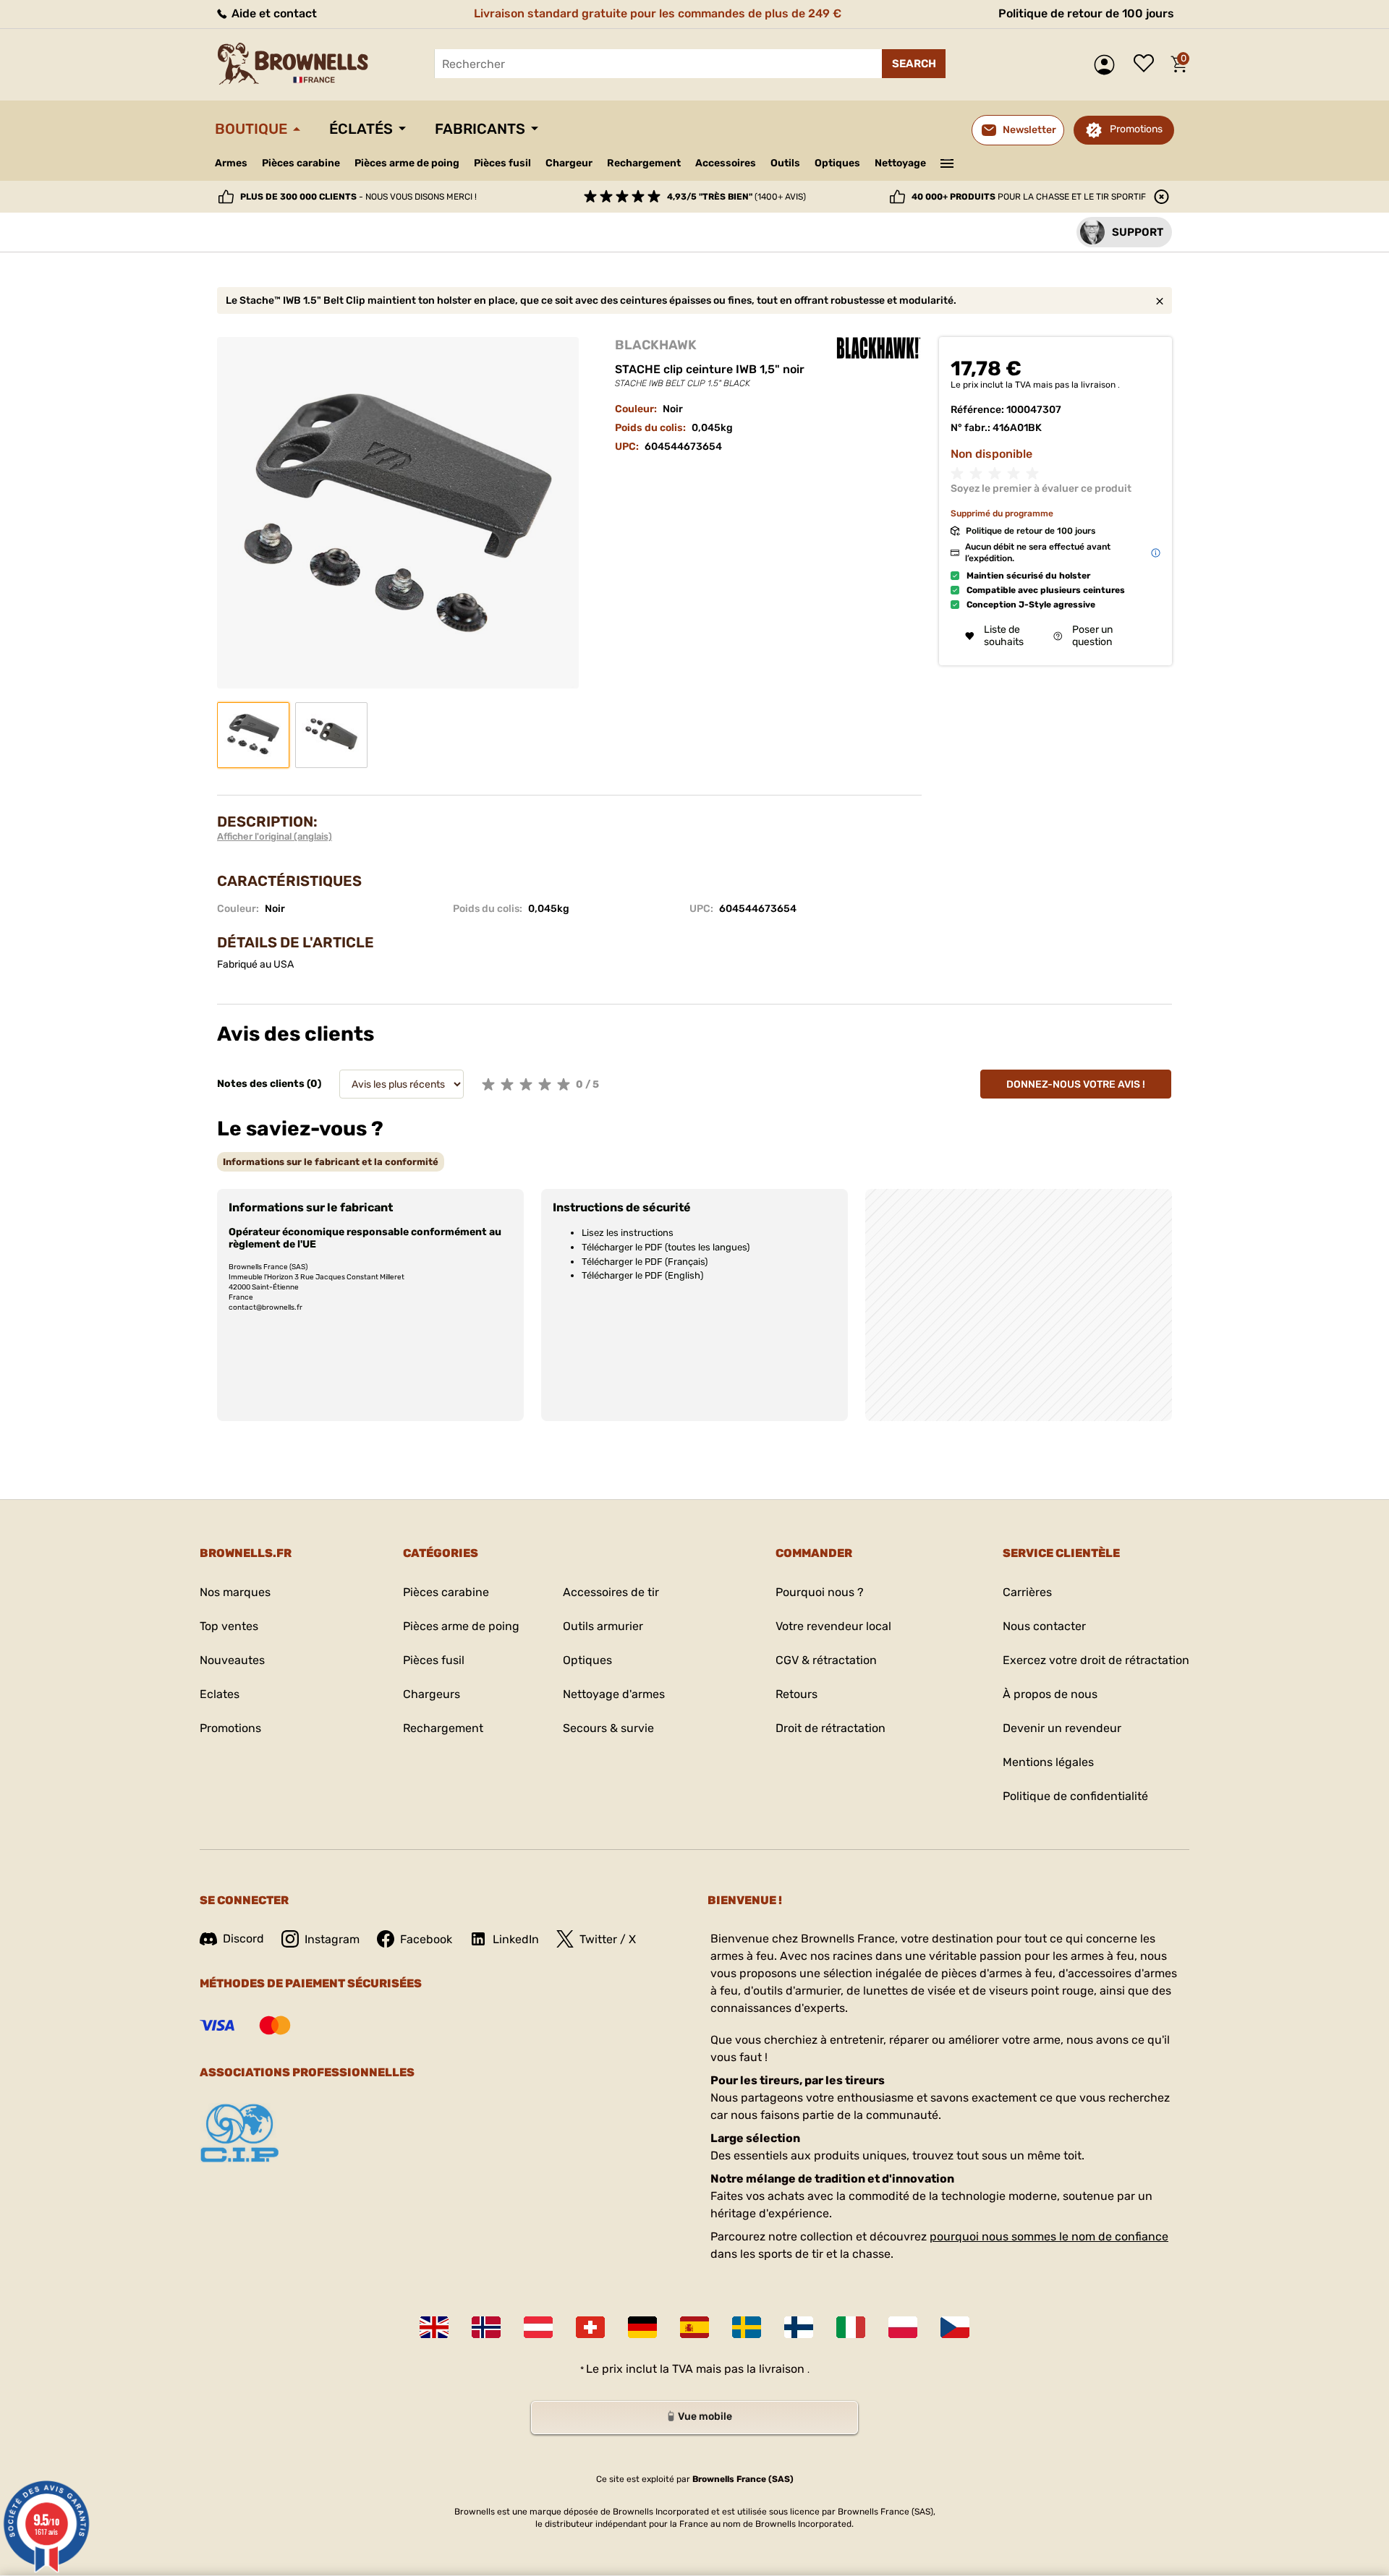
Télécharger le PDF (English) (642, 1275)
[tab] (331, 1162)
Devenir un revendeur (1062, 1728)
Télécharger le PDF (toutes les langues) (666, 1247)
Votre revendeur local (833, 1626)
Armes (231, 163)
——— (947, 162)
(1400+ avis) (736, 197)
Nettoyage (900, 163)
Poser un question (1092, 636)
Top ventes (229, 1626)
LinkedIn (516, 1939)
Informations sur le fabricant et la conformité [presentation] (331, 1162)
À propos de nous (1050, 1694)
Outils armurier (603, 1626)
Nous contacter (1044, 1626)
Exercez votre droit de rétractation (1096, 1660)
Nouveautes (232, 1660)
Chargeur (569, 163)
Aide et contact (273, 13)
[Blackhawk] (879, 348)
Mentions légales (1048, 1762)
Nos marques (235, 1592)
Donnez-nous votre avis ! (1076, 1084)
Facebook (426, 1939)
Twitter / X (608, 1939)
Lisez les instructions (628, 1233)
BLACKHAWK (656, 345)
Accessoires (726, 163)
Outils (785, 163)
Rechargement (644, 163)
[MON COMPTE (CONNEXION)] (1108, 65)
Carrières (1027, 1592)
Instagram (332, 1939)
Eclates (220, 1694)
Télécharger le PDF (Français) (645, 1262)
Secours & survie (608, 1728)
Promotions (1136, 129)
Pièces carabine (301, 163)
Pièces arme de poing (407, 163)
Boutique (251, 129)
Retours (797, 1694)
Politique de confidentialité (1075, 1796)
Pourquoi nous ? (820, 1592)
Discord (243, 1939)
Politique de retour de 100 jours (1086, 13)
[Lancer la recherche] (914, 64)
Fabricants (480, 129)
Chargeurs (432, 1694)
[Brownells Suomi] (799, 2327)
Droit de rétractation (831, 1728)
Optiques (837, 163)
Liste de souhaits (1147, 64)
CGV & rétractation (826, 1660)
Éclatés (361, 129)
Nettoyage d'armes (614, 1694)
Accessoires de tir (611, 1592)
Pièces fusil (502, 163)
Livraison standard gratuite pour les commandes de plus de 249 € (658, 13)
